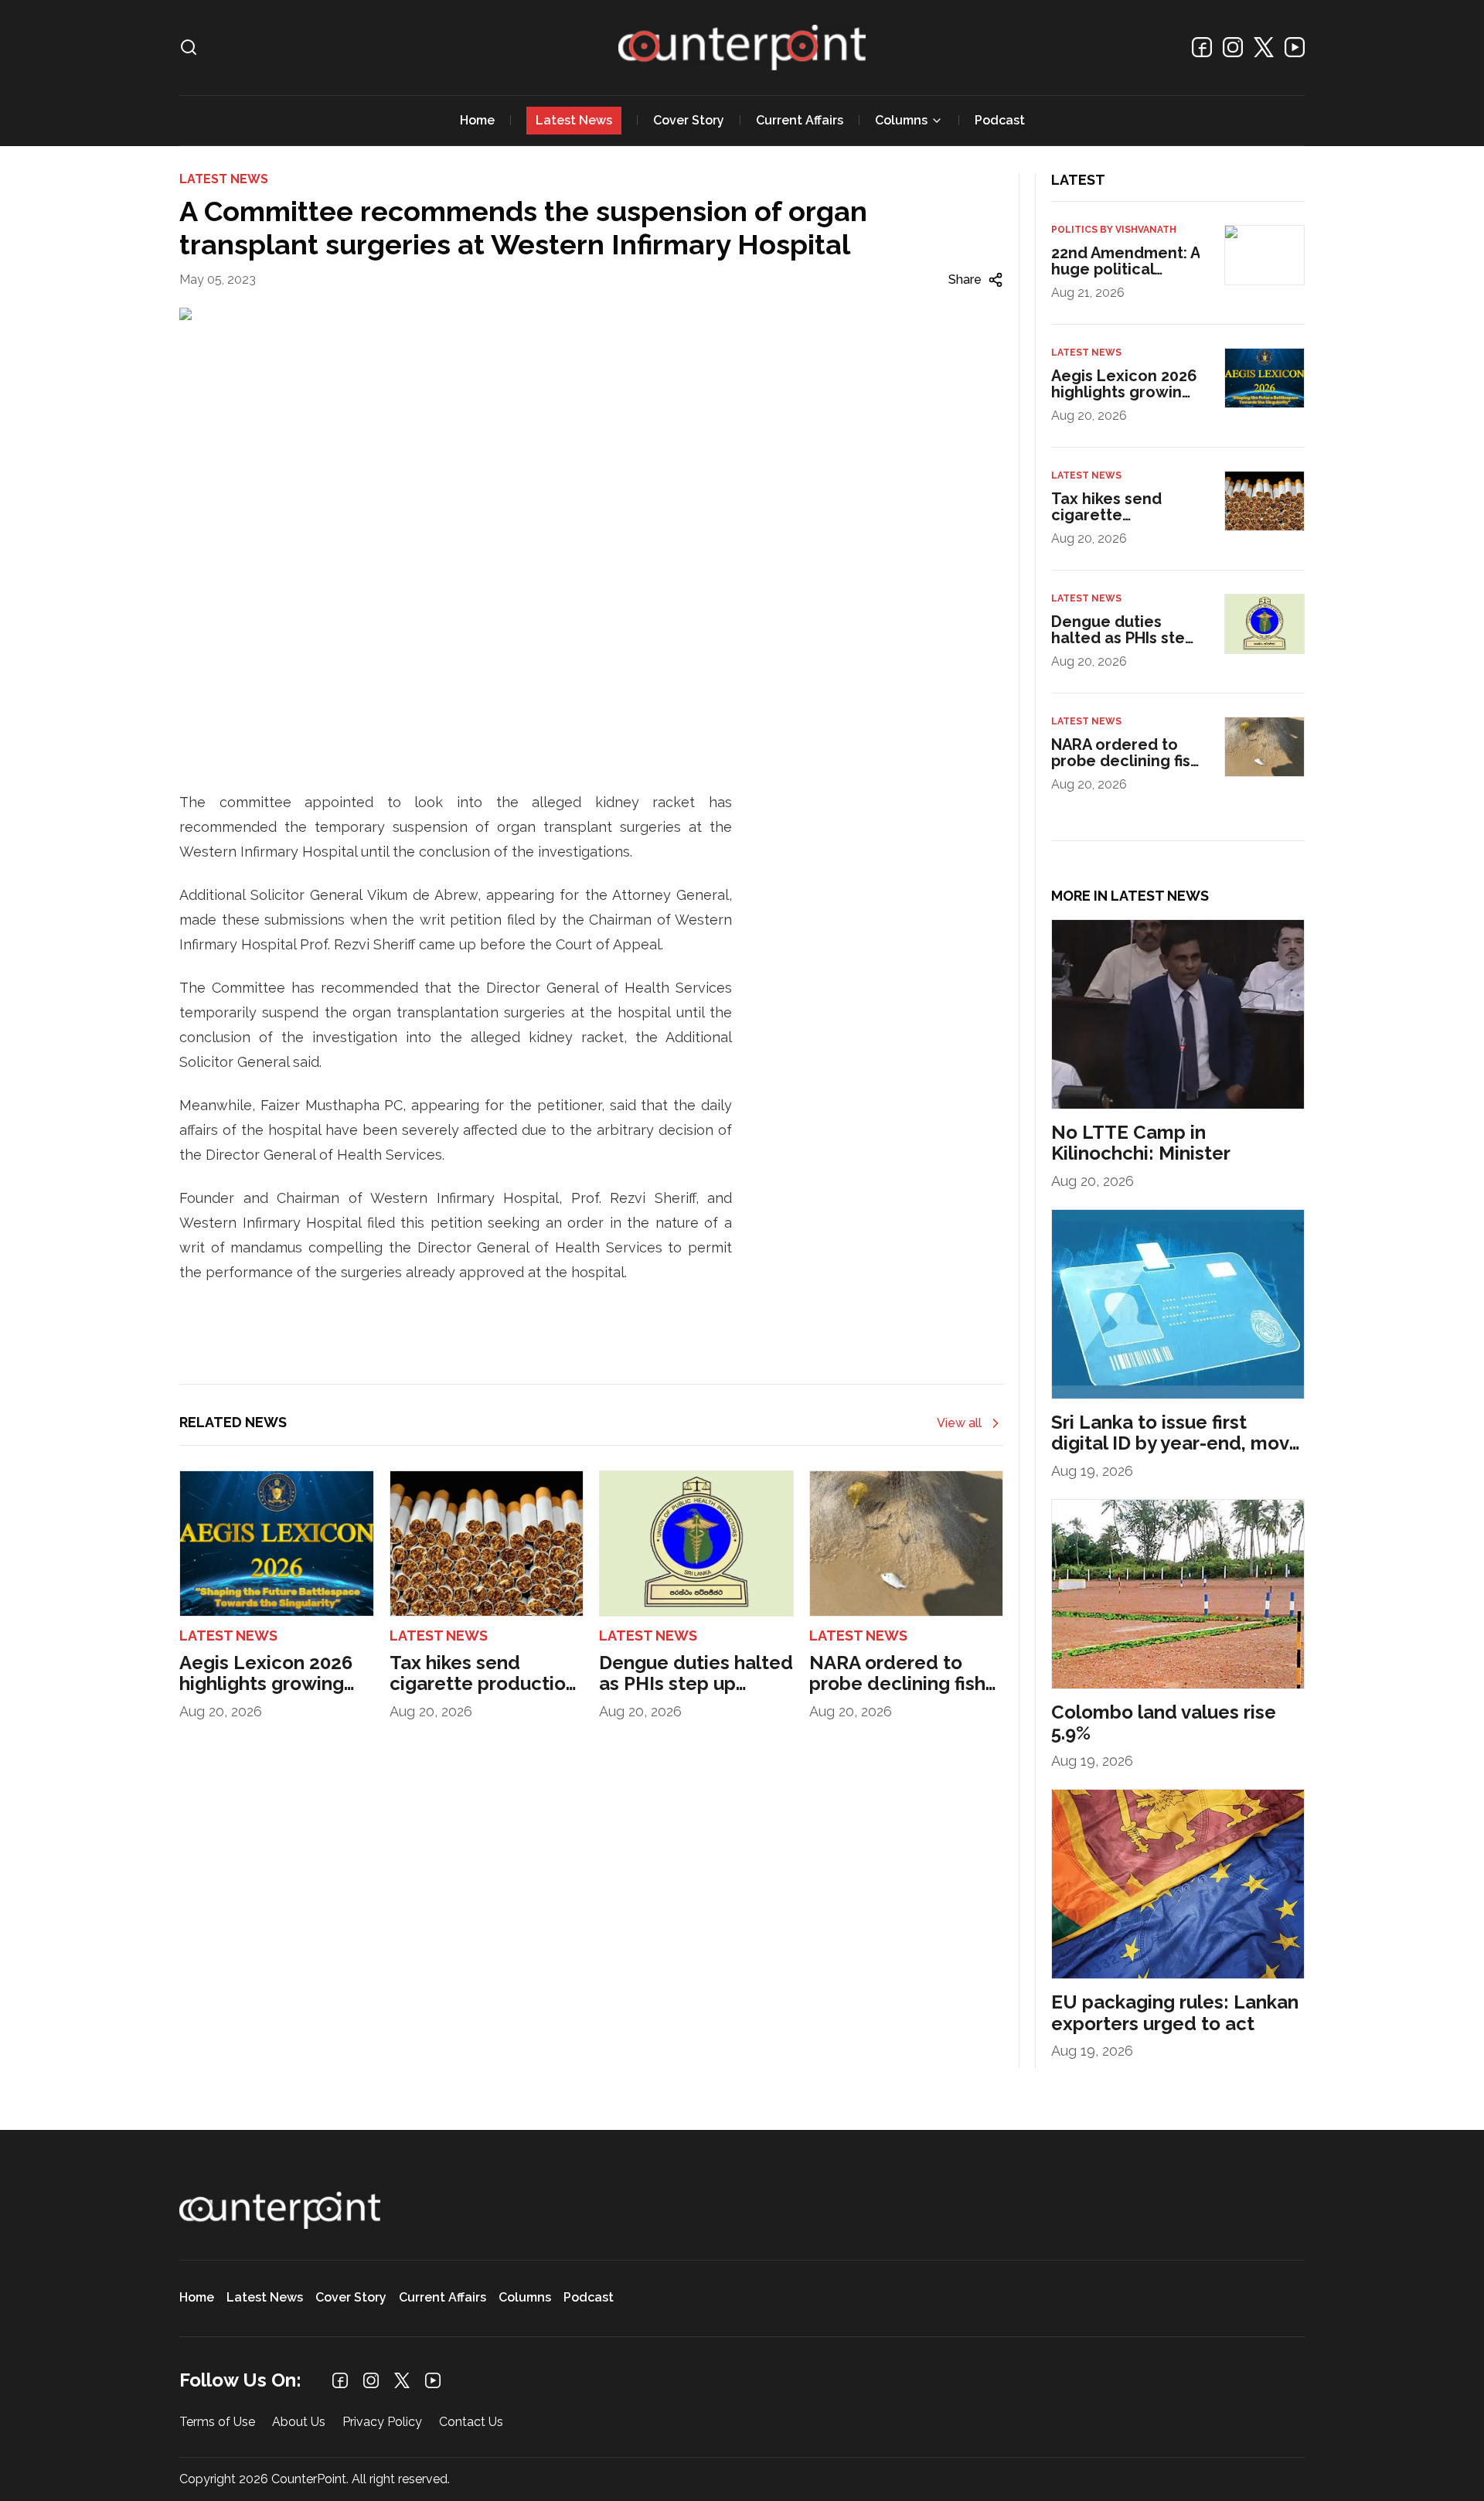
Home (477, 120)
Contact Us (471, 2423)
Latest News (574, 120)
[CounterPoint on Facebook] (1202, 47)
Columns (901, 120)
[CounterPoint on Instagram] (1233, 47)
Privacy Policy (382, 2423)
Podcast (1000, 120)
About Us (299, 2423)
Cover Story (689, 120)
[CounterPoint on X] (1264, 47)
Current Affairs (800, 120)
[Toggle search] (189, 47)
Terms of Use (217, 2423)
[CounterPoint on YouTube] (1295, 47)
